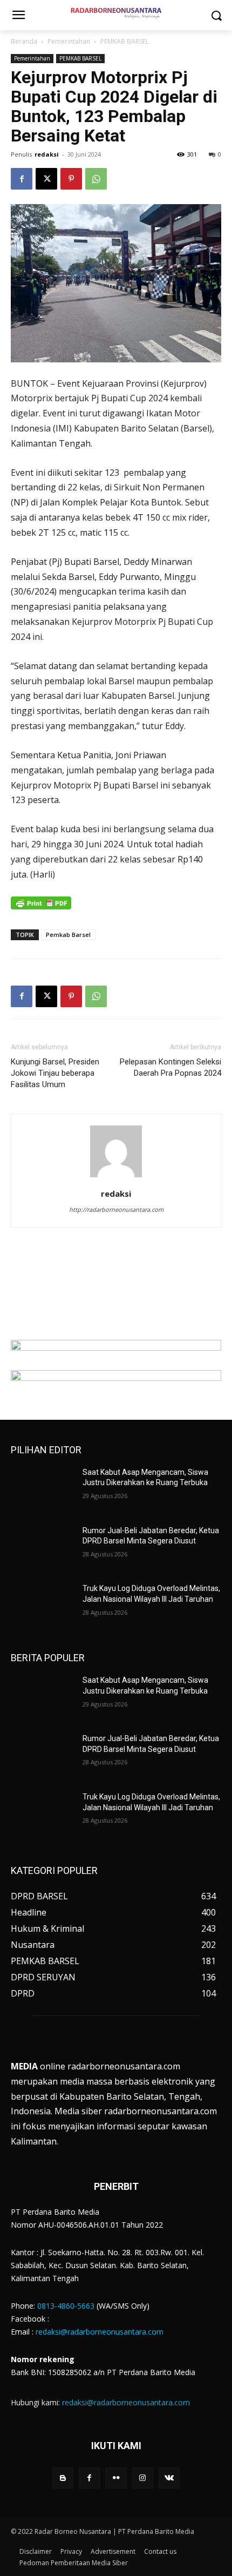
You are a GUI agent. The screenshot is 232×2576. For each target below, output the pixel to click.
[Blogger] (63, 2478)
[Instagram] (143, 2478)
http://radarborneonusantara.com (116, 1209)
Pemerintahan (69, 41)
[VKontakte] (169, 2478)
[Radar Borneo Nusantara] (116, 13)
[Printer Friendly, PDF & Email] (41, 909)
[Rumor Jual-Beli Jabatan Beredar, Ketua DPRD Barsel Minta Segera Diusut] (42, 1548)
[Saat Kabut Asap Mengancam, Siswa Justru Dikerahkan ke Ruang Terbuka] (42, 1489)
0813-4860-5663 (66, 2306)
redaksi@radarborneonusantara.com (100, 2332)
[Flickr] (116, 2478)
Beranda (24, 41)
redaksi (47, 154)
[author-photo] (116, 1177)
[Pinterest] (71, 179)
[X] (46, 179)
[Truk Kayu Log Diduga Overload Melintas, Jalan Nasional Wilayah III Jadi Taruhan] (42, 1606)
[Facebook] (22, 179)
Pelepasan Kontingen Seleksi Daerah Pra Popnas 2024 (170, 1067)
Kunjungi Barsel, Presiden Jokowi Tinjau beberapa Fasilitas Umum (55, 1073)
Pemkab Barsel (68, 935)
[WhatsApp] (96, 179)
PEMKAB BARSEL (125, 41)
